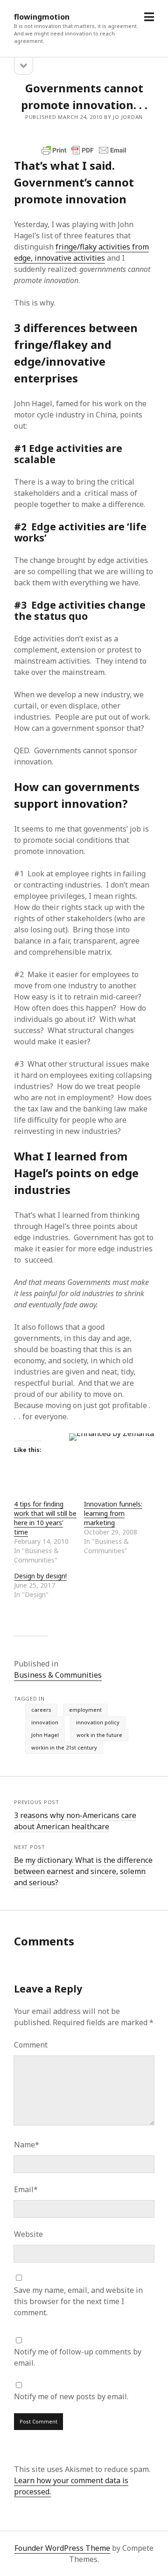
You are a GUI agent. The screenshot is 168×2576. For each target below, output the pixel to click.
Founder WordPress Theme (62, 2548)
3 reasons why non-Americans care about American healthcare (75, 1821)
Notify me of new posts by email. (71, 2396)
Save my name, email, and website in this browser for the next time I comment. (78, 2301)
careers (41, 1710)
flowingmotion (42, 17)
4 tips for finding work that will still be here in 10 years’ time (45, 1518)
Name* (27, 2145)
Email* (26, 2189)
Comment (31, 2045)
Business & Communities (58, 1675)
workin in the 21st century (64, 1747)
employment (85, 1710)
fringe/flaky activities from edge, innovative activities (81, 252)
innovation (45, 1722)
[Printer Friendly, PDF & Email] (84, 150)
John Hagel (45, 1735)
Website (28, 2234)
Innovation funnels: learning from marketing (113, 1513)
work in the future (99, 1735)
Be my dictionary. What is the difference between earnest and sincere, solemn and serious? (83, 1871)
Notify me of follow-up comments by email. (78, 2357)
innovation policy (98, 1722)
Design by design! (40, 1576)
